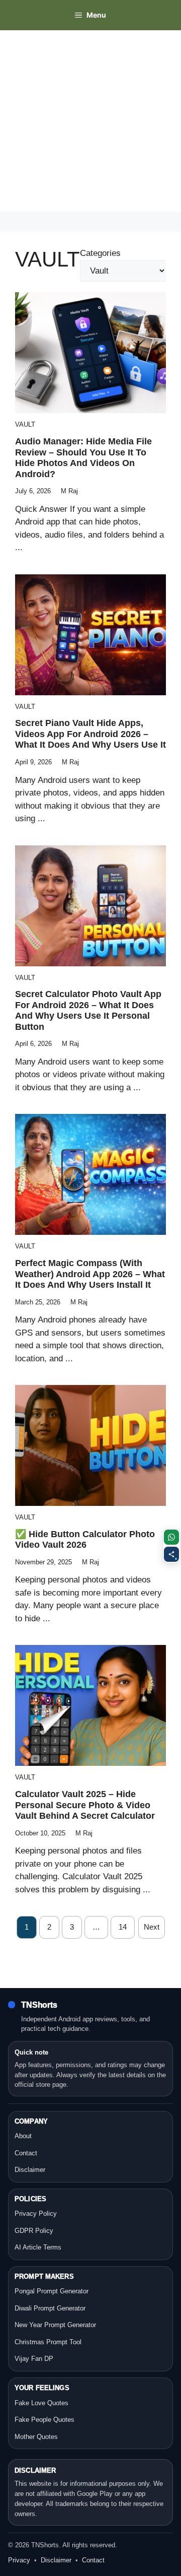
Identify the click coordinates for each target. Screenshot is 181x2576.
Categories (100, 253)
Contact (26, 2153)
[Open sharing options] (171, 1554)
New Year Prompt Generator (55, 2325)
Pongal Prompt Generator (52, 2291)
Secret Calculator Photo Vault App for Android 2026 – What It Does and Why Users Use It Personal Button (88, 1010)
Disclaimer (30, 2170)
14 (123, 1927)
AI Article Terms (38, 2247)
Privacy (19, 2560)
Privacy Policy (36, 2214)
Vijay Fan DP (34, 2359)
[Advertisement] (90, 121)
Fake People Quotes (44, 2420)
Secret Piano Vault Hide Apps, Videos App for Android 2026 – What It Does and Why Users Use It (90, 734)
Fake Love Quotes (41, 2403)
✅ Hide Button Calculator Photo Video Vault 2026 (85, 1540)
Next (152, 1927)
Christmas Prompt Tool (48, 2342)
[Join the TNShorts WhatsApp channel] (171, 1537)
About (23, 2136)
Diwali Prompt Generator (50, 2308)
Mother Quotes (36, 2437)
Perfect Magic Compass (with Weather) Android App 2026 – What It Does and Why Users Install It (90, 1274)
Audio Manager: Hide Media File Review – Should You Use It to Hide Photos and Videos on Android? (83, 458)
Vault (25, 424)
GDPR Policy (34, 2231)
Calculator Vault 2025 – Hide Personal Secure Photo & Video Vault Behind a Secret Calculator (85, 1805)
